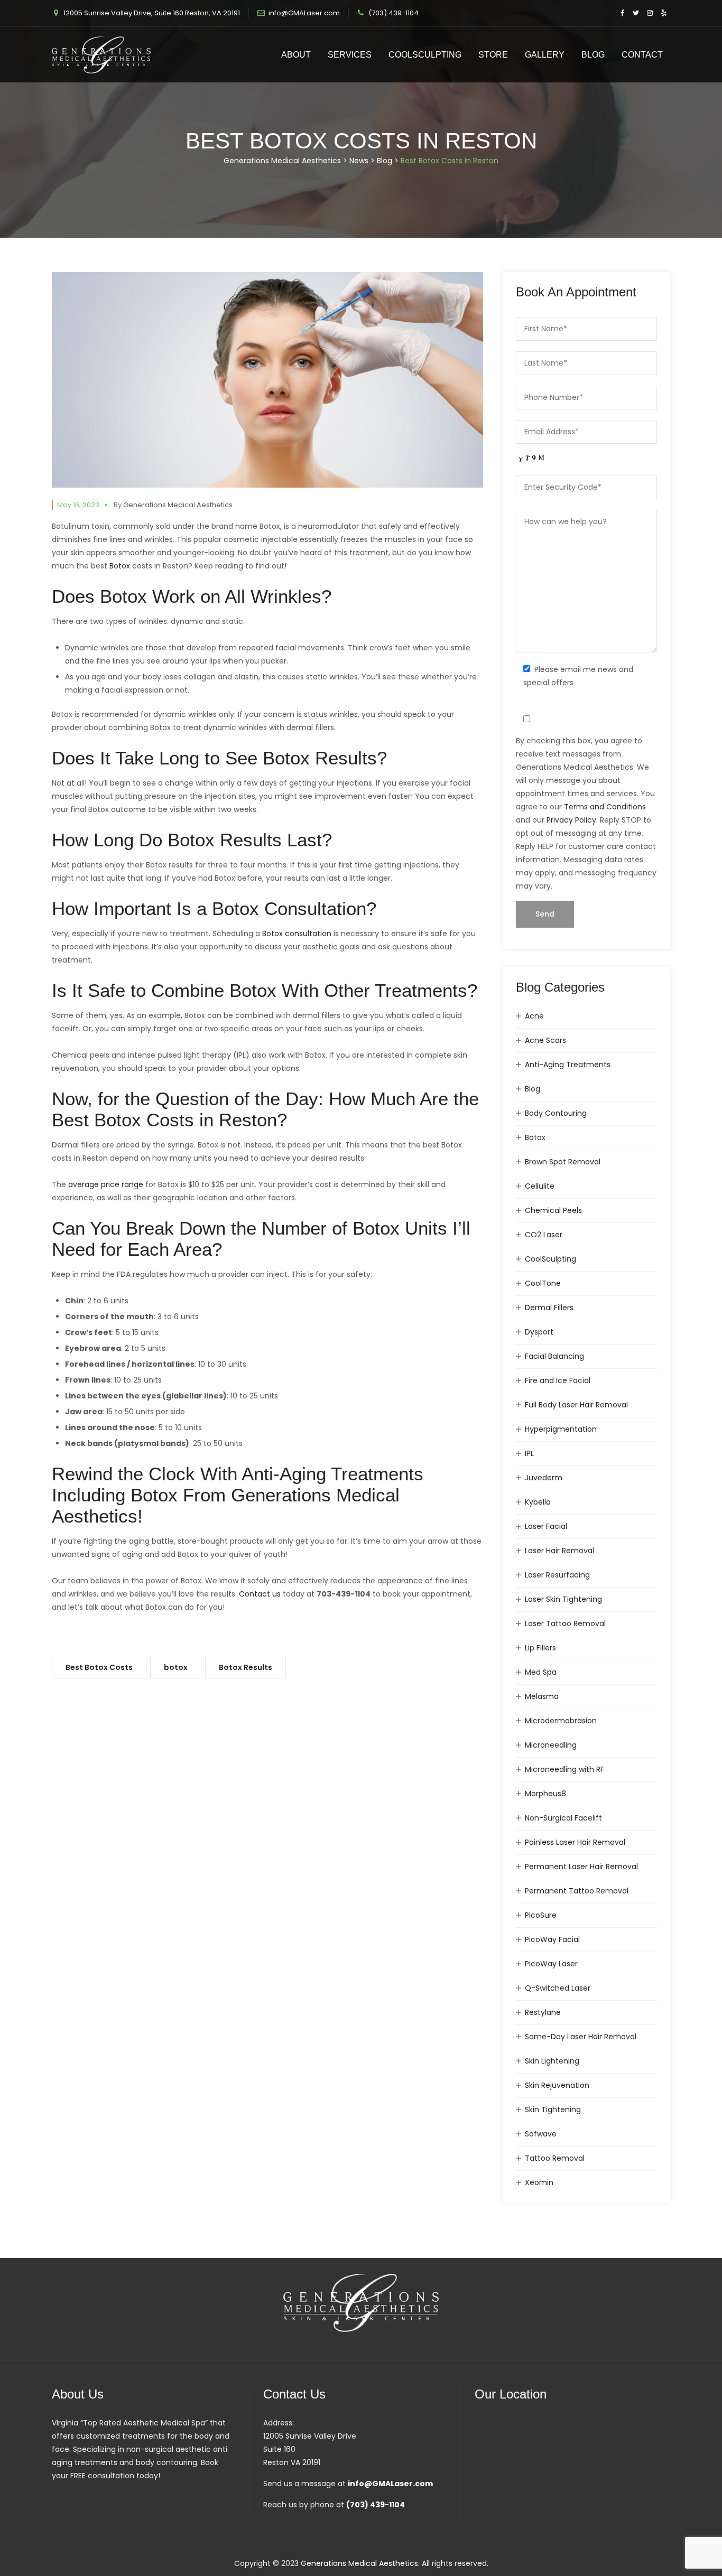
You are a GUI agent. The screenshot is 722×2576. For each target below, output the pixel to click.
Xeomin (539, 2182)
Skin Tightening (553, 2110)
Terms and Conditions (605, 807)
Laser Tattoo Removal (565, 1623)
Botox (535, 1137)
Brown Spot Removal (563, 1162)
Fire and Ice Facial (558, 1380)
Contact (642, 55)
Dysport (539, 1332)
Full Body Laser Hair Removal (576, 1405)
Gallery (545, 55)
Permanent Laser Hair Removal (581, 1866)
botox (176, 1667)
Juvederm (544, 1478)
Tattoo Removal (555, 2158)
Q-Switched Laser (558, 1988)
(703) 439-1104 (394, 13)
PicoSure (541, 1915)
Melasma (542, 1696)
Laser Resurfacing (557, 1575)
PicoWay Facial (552, 1939)
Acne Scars (545, 1040)
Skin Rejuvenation (557, 2085)
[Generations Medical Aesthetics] (101, 55)
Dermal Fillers (549, 1308)
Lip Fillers (540, 1648)
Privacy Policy (571, 820)
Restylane (543, 2012)
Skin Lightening (552, 2061)
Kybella (538, 1502)
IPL (529, 1453)
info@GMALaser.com (304, 13)
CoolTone (543, 1283)
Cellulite (540, 1186)
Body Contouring (556, 1113)
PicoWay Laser (551, 1964)
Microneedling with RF (564, 1769)
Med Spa (541, 1672)
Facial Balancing (554, 1356)
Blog (593, 55)
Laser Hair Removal (559, 1551)
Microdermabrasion (561, 1721)
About (296, 55)
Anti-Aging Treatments (568, 1065)
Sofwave (541, 2134)
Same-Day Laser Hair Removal (581, 2037)
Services (350, 55)
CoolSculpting (425, 55)
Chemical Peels (553, 1210)
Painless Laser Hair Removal (575, 1842)
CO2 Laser (544, 1235)
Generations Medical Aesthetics (178, 505)
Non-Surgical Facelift (563, 1818)
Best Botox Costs (99, 1667)
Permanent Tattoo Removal (577, 1891)
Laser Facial (546, 1526)
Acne (534, 1016)
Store (493, 55)
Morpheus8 (545, 1794)
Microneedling (551, 1745)
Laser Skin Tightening (563, 1599)
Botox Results (246, 1667)
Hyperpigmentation (561, 1429)
